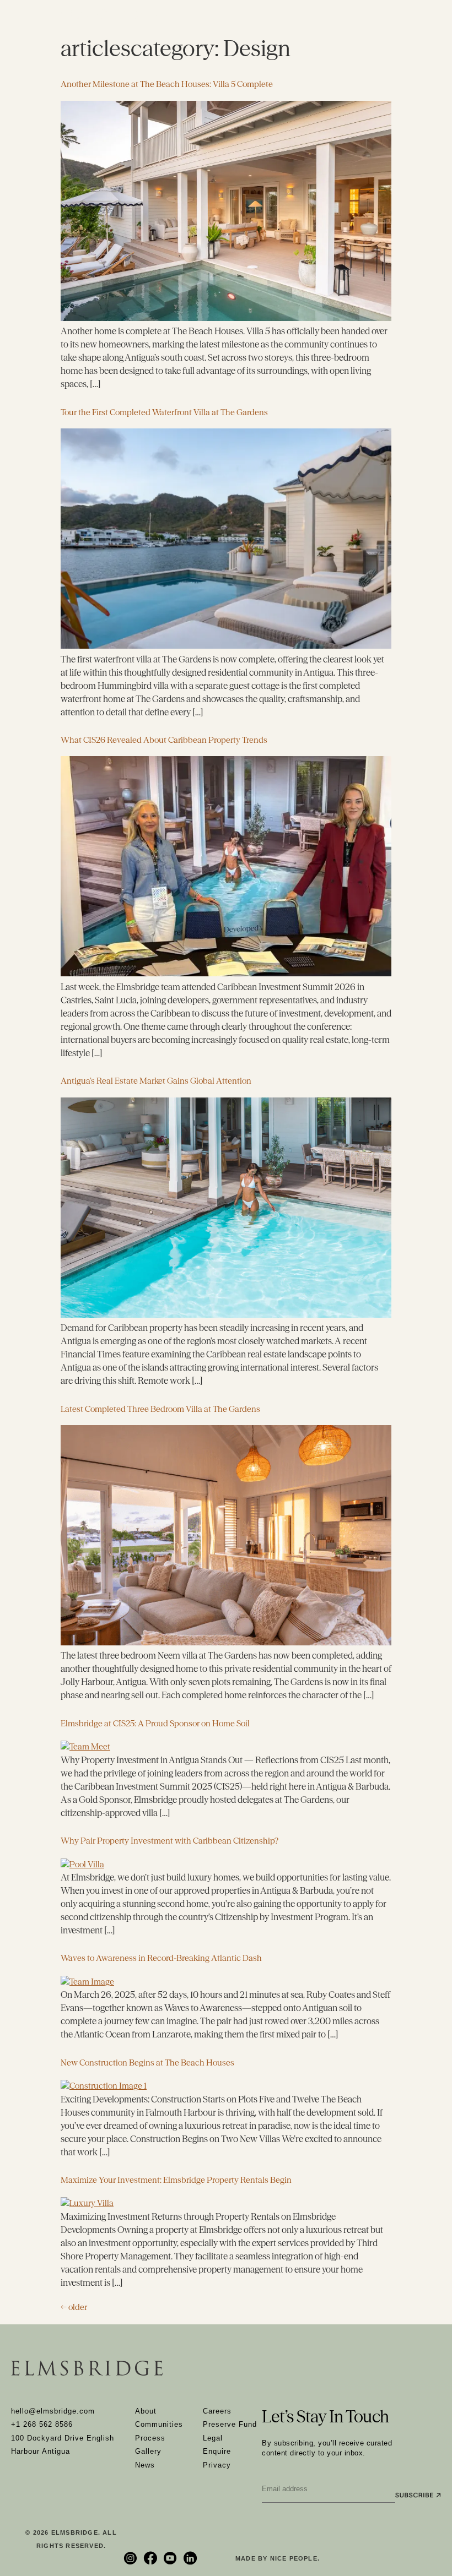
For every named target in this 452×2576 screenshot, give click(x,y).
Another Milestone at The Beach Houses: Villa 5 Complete (167, 84)
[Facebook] (152, 2558)
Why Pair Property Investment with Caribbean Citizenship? (169, 1841)
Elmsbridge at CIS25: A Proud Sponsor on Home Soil (155, 1723)
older (74, 2307)
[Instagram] (132, 2558)
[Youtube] (171, 2558)
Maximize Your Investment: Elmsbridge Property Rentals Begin (176, 2180)
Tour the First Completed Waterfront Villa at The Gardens (164, 412)
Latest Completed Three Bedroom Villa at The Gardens (160, 1409)
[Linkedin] (192, 2558)
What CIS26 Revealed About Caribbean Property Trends (164, 740)
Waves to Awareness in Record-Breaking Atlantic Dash (161, 1958)
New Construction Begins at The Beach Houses (147, 2063)
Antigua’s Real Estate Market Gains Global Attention (156, 1081)
